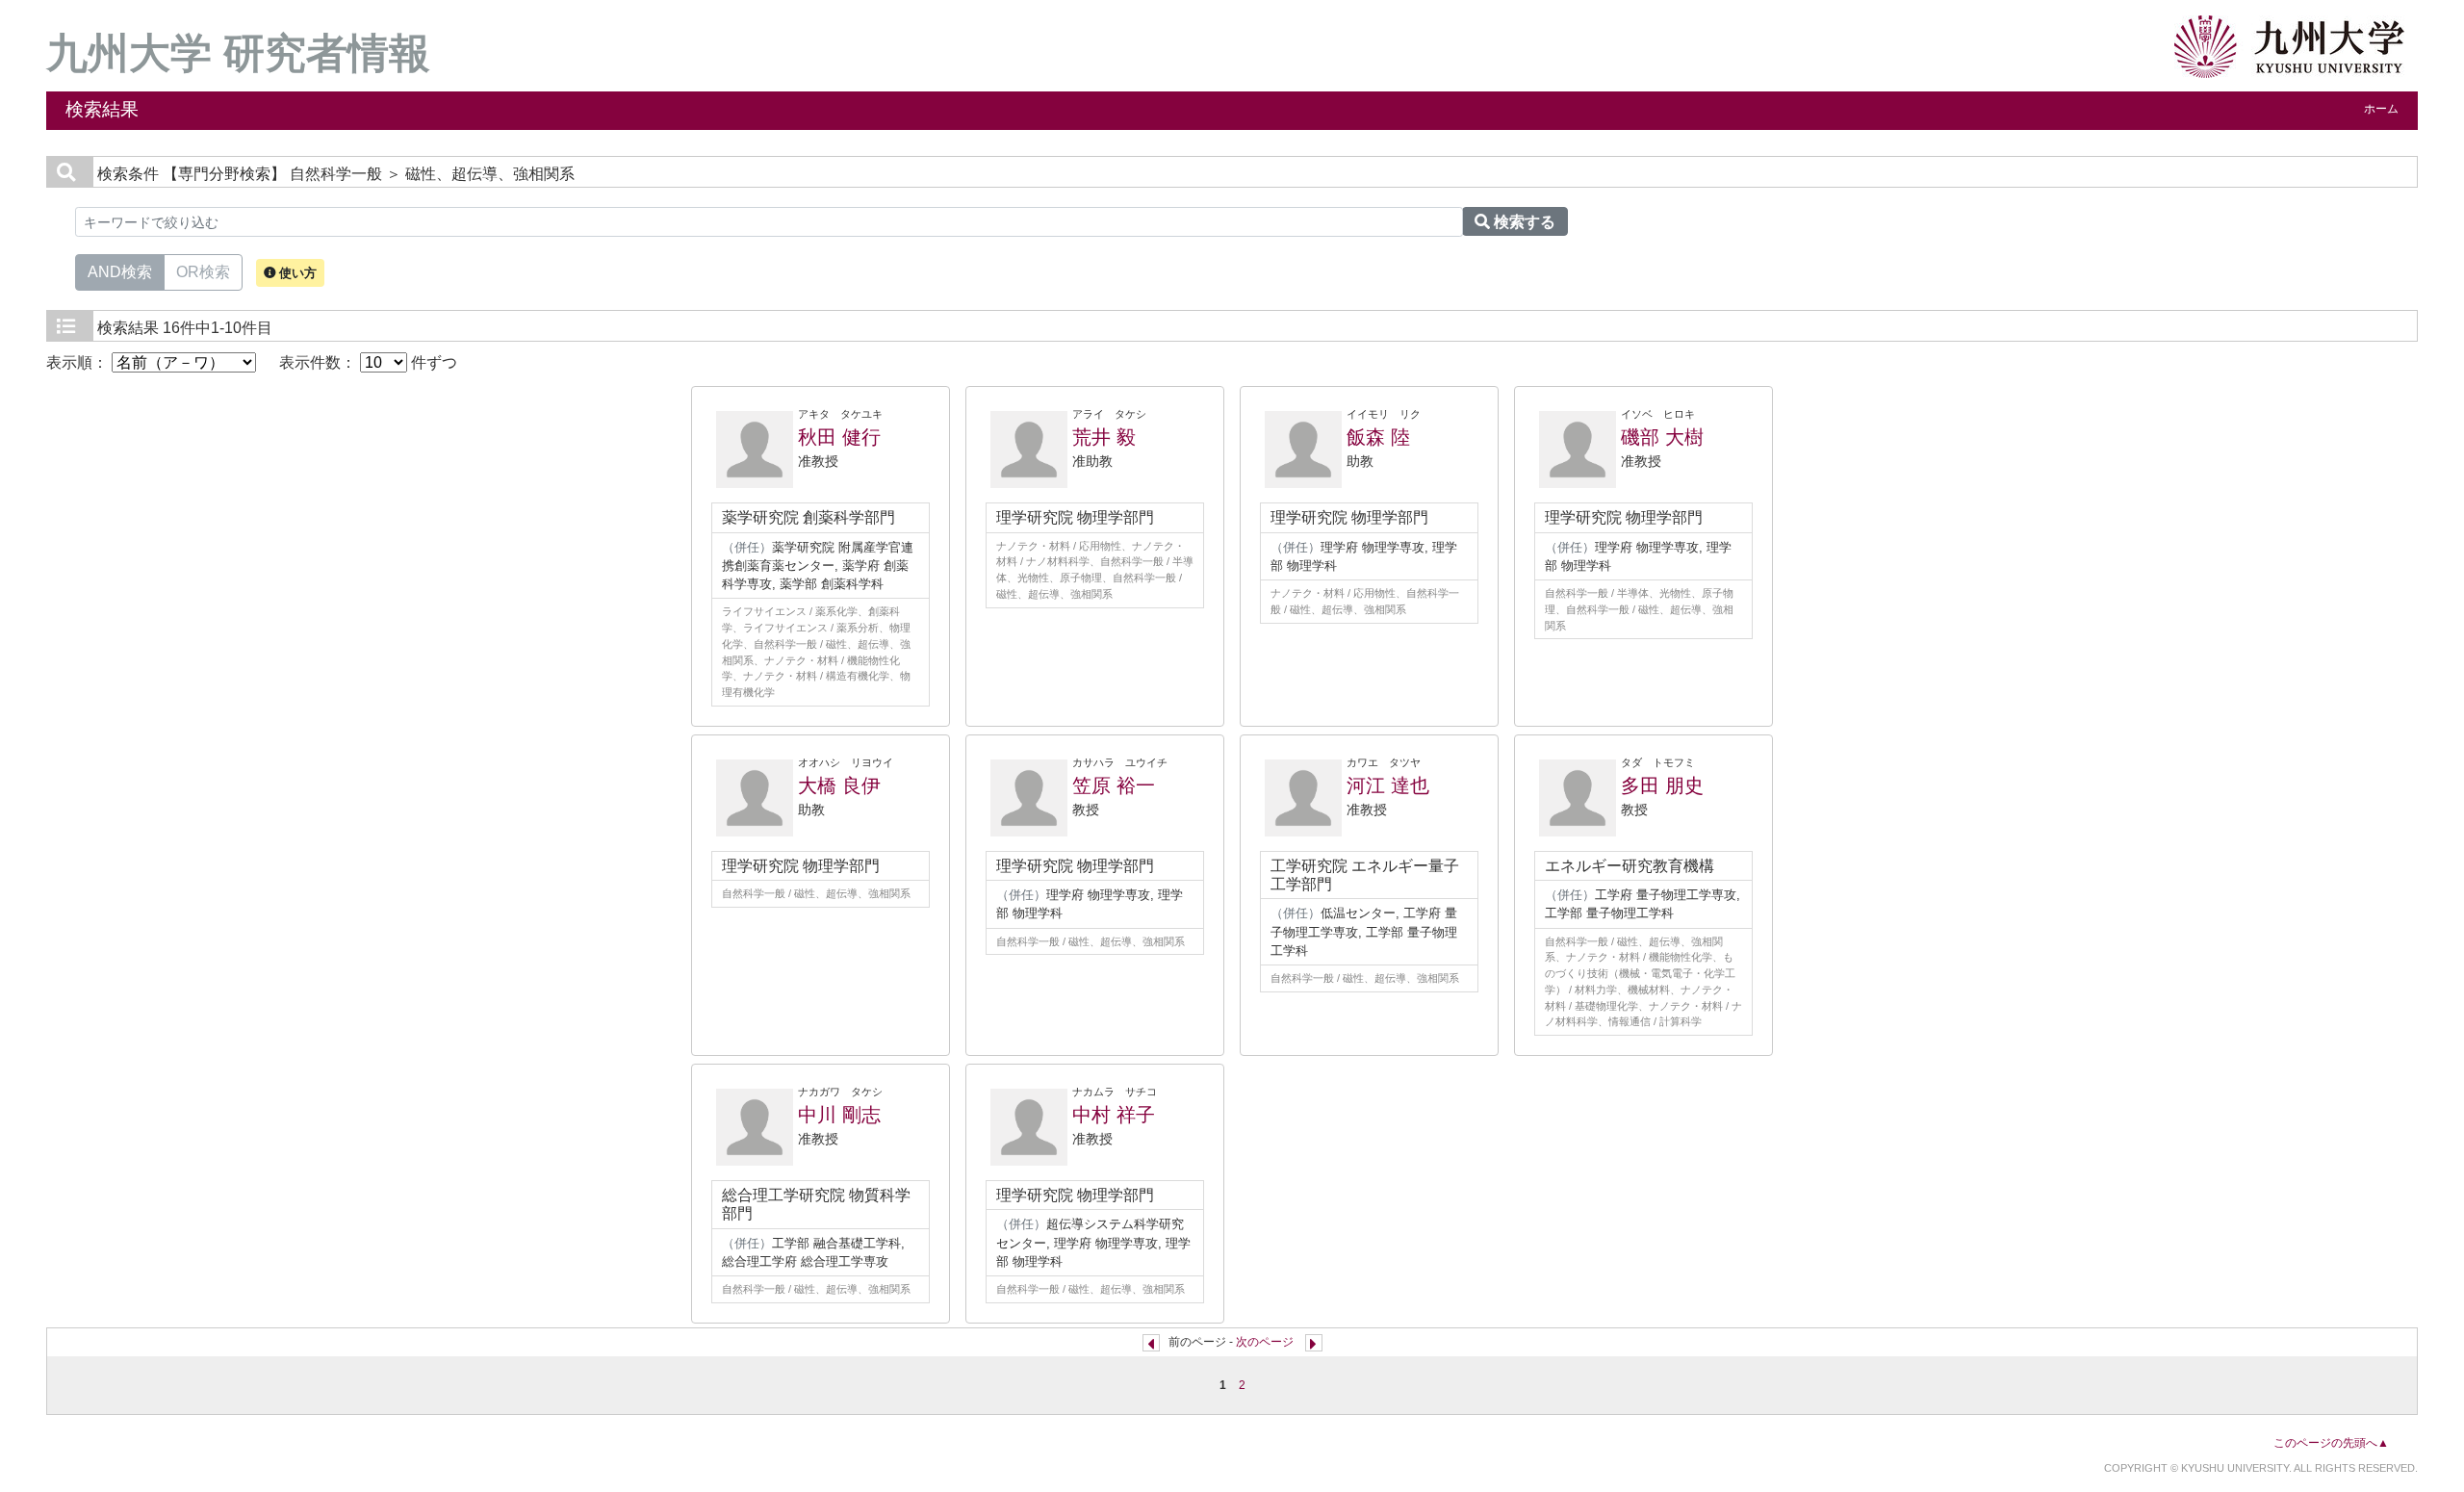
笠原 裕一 (1114, 785)
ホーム (2381, 109)
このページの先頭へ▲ (2331, 1443)
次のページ (1265, 1342)
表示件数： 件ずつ (368, 362)
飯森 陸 (1378, 437)
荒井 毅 (1104, 437)
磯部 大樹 (1662, 437)
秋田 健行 (839, 437)
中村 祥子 (1114, 1115)
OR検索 (203, 272)
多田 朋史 (1662, 785)
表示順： (79, 362)
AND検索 (120, 272)
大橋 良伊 (839, 785)
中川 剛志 (839, 1115)
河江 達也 (1388, 785)
